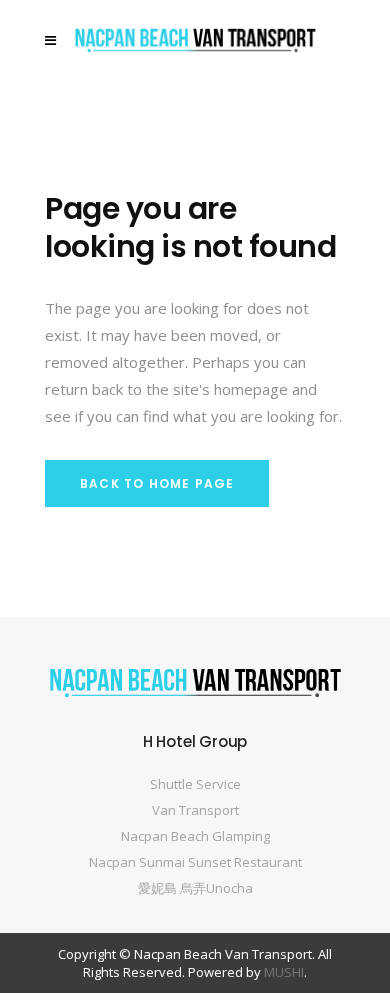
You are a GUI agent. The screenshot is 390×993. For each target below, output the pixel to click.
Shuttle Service (195, 784)
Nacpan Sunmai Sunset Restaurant (195, 862)
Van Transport (195, 810)
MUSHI (284, 972)
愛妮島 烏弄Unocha (195, 888)
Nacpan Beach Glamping (195, 836)
